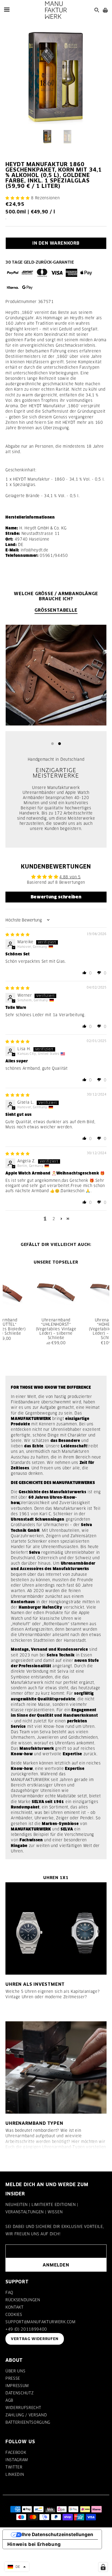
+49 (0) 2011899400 (26, 2329)
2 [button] (54, 1219)
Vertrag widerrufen (35, 2339)
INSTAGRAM (17, 2460)
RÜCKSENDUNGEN (23, 2300)
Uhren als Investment (35, 1984)
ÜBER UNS (15, 2371)
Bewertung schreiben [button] (56, 897)
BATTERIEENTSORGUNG (28, 2422)
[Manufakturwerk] (56, 10)
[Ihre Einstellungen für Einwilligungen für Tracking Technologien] (103, 2567)
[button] (18, 198)
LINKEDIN (15, 2474)
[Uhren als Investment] (56, 1928)
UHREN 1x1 (56, 1878)
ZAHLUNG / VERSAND (26, 2415)
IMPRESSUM (17, 2386)
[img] (18, 935)
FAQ (9, 2293)
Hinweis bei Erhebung (34, 2544)
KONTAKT (15, 2307)
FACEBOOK (16, 2452)
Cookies (14, 2315)
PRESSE (13, 2378)
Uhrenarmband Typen (34, 2123)
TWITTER (14, 2467)
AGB (9, 2400)
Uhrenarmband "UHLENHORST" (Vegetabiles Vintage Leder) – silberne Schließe (56, 1329)
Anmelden (56, 2265)
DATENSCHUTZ (19, 2393)
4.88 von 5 (70, 877)
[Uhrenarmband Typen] (56, 2067)
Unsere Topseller (56, 1262)
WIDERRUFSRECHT (23, 2408)
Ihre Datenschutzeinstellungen (57, 2534)
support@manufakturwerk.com (41, 2322)
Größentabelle (56, 610)
